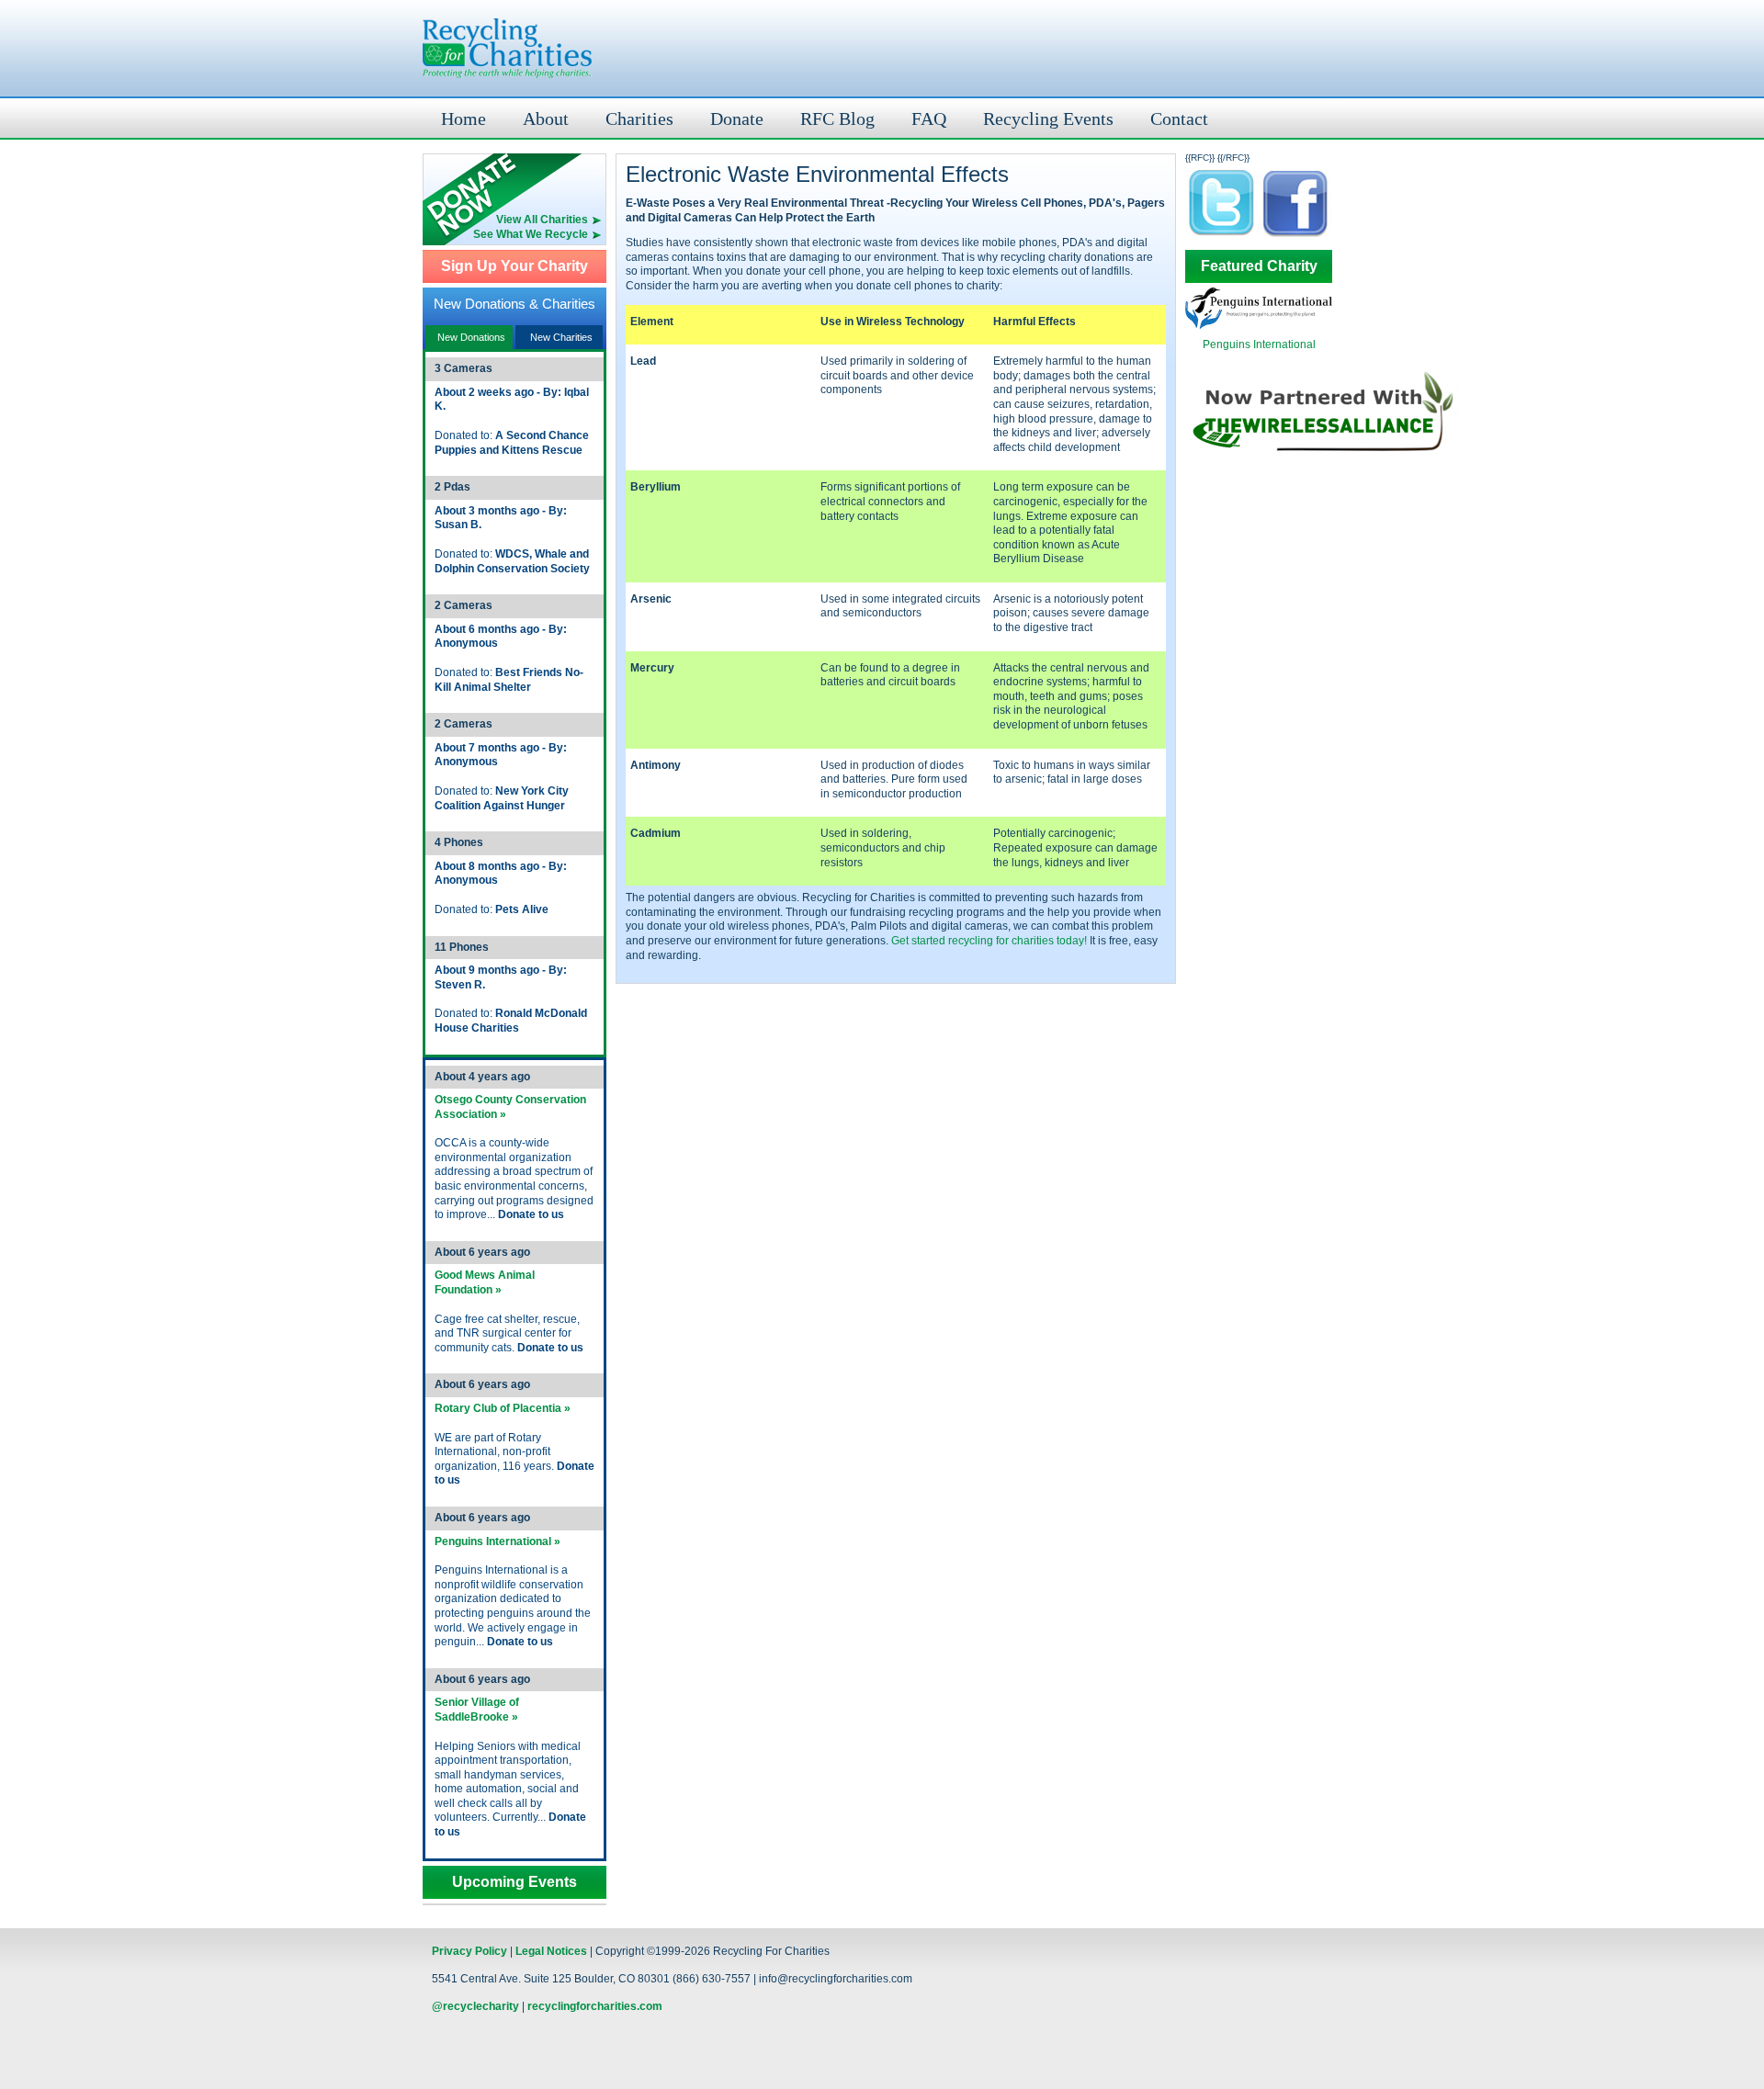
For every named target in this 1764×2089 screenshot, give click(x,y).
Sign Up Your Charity (514, 266)
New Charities (561, 337)
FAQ (929, 119)
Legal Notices (551, 1951)
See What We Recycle (531, 234)
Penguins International (1259, 344)
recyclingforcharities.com (595, 2006)
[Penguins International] (1259, 325)
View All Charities (542, 220)
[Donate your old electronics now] (514, 183)
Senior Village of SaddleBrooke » (477, 1710)
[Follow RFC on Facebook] (1295, 236)
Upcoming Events (514, 1882)
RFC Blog (837, 119)
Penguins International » (498, 1541)
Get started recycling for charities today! (989, 941)
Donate (737, 119)
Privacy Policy (469, 1951)
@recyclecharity (475, 2006)
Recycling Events (1048, 119)
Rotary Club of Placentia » (503, 1408)
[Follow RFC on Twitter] (1222, 236)
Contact (1179, 119)
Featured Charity (1259, 266)
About (546, 119)
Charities (639, 119)
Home (464, 119)
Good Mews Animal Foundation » (485, 1282)
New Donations (471, 337)
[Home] (507, 48)
